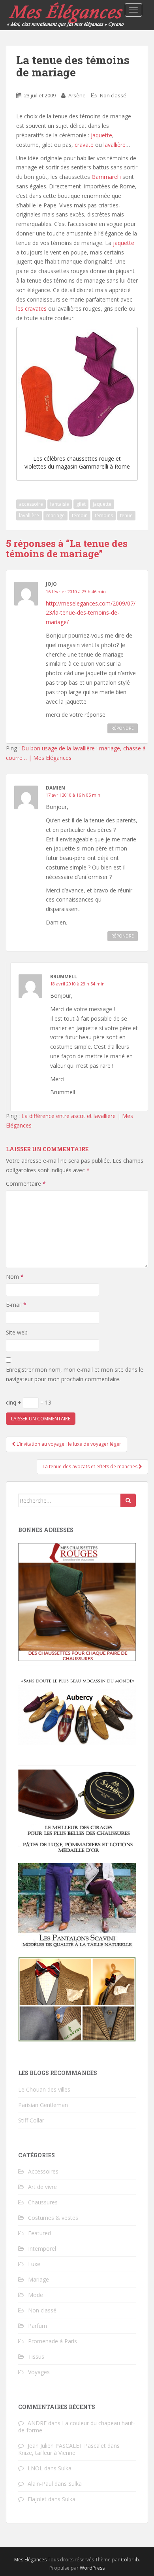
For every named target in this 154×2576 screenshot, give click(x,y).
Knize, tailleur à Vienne (47, 2453)
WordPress (92, 2568)
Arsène (77, 95)
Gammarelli (106, 177)
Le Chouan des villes (44, 2089)
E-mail (16, 1305)
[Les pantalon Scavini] (77, 1905)
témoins (104, 515)
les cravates (32, 308)
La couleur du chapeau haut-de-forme (77, 2427)
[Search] (128, 1500)
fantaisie (60, 504)
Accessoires (43, 2171)
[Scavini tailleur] (77, 1999)
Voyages (39, 2372)
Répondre (123, 728)
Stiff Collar (31, 2120)
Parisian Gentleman (43, 2105)
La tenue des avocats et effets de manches (91, 1466)
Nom (15, 1277)
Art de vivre (42, 2187)
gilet (81, 504)
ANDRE (37, 2423)
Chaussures (43, 2202)
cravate (85, 145)
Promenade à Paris (53, 2341)
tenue (126, 515)
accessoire (31, 504)
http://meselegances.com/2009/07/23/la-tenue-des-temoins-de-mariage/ (91, 613)
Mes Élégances (30, 2560)
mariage (55, 515)
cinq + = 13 (29, 1402)
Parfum (38, 2326)
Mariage (38, 2279)
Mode (36, 2295)
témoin (80, 515)
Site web (17, 1332)
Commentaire (26, 1184)
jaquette (101, 135)
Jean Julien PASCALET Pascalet (67, 2446)
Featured (39, 2233)
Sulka (65, 2468)
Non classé (113, 95)
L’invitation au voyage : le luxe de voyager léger (68, 1444)
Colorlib (130, 2560)
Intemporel (42, 2249)
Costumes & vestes (53, 2218)
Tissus (36, 2357)
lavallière (115, 145)
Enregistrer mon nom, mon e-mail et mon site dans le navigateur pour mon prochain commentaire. (75, 1374)
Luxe (34, 2264)
